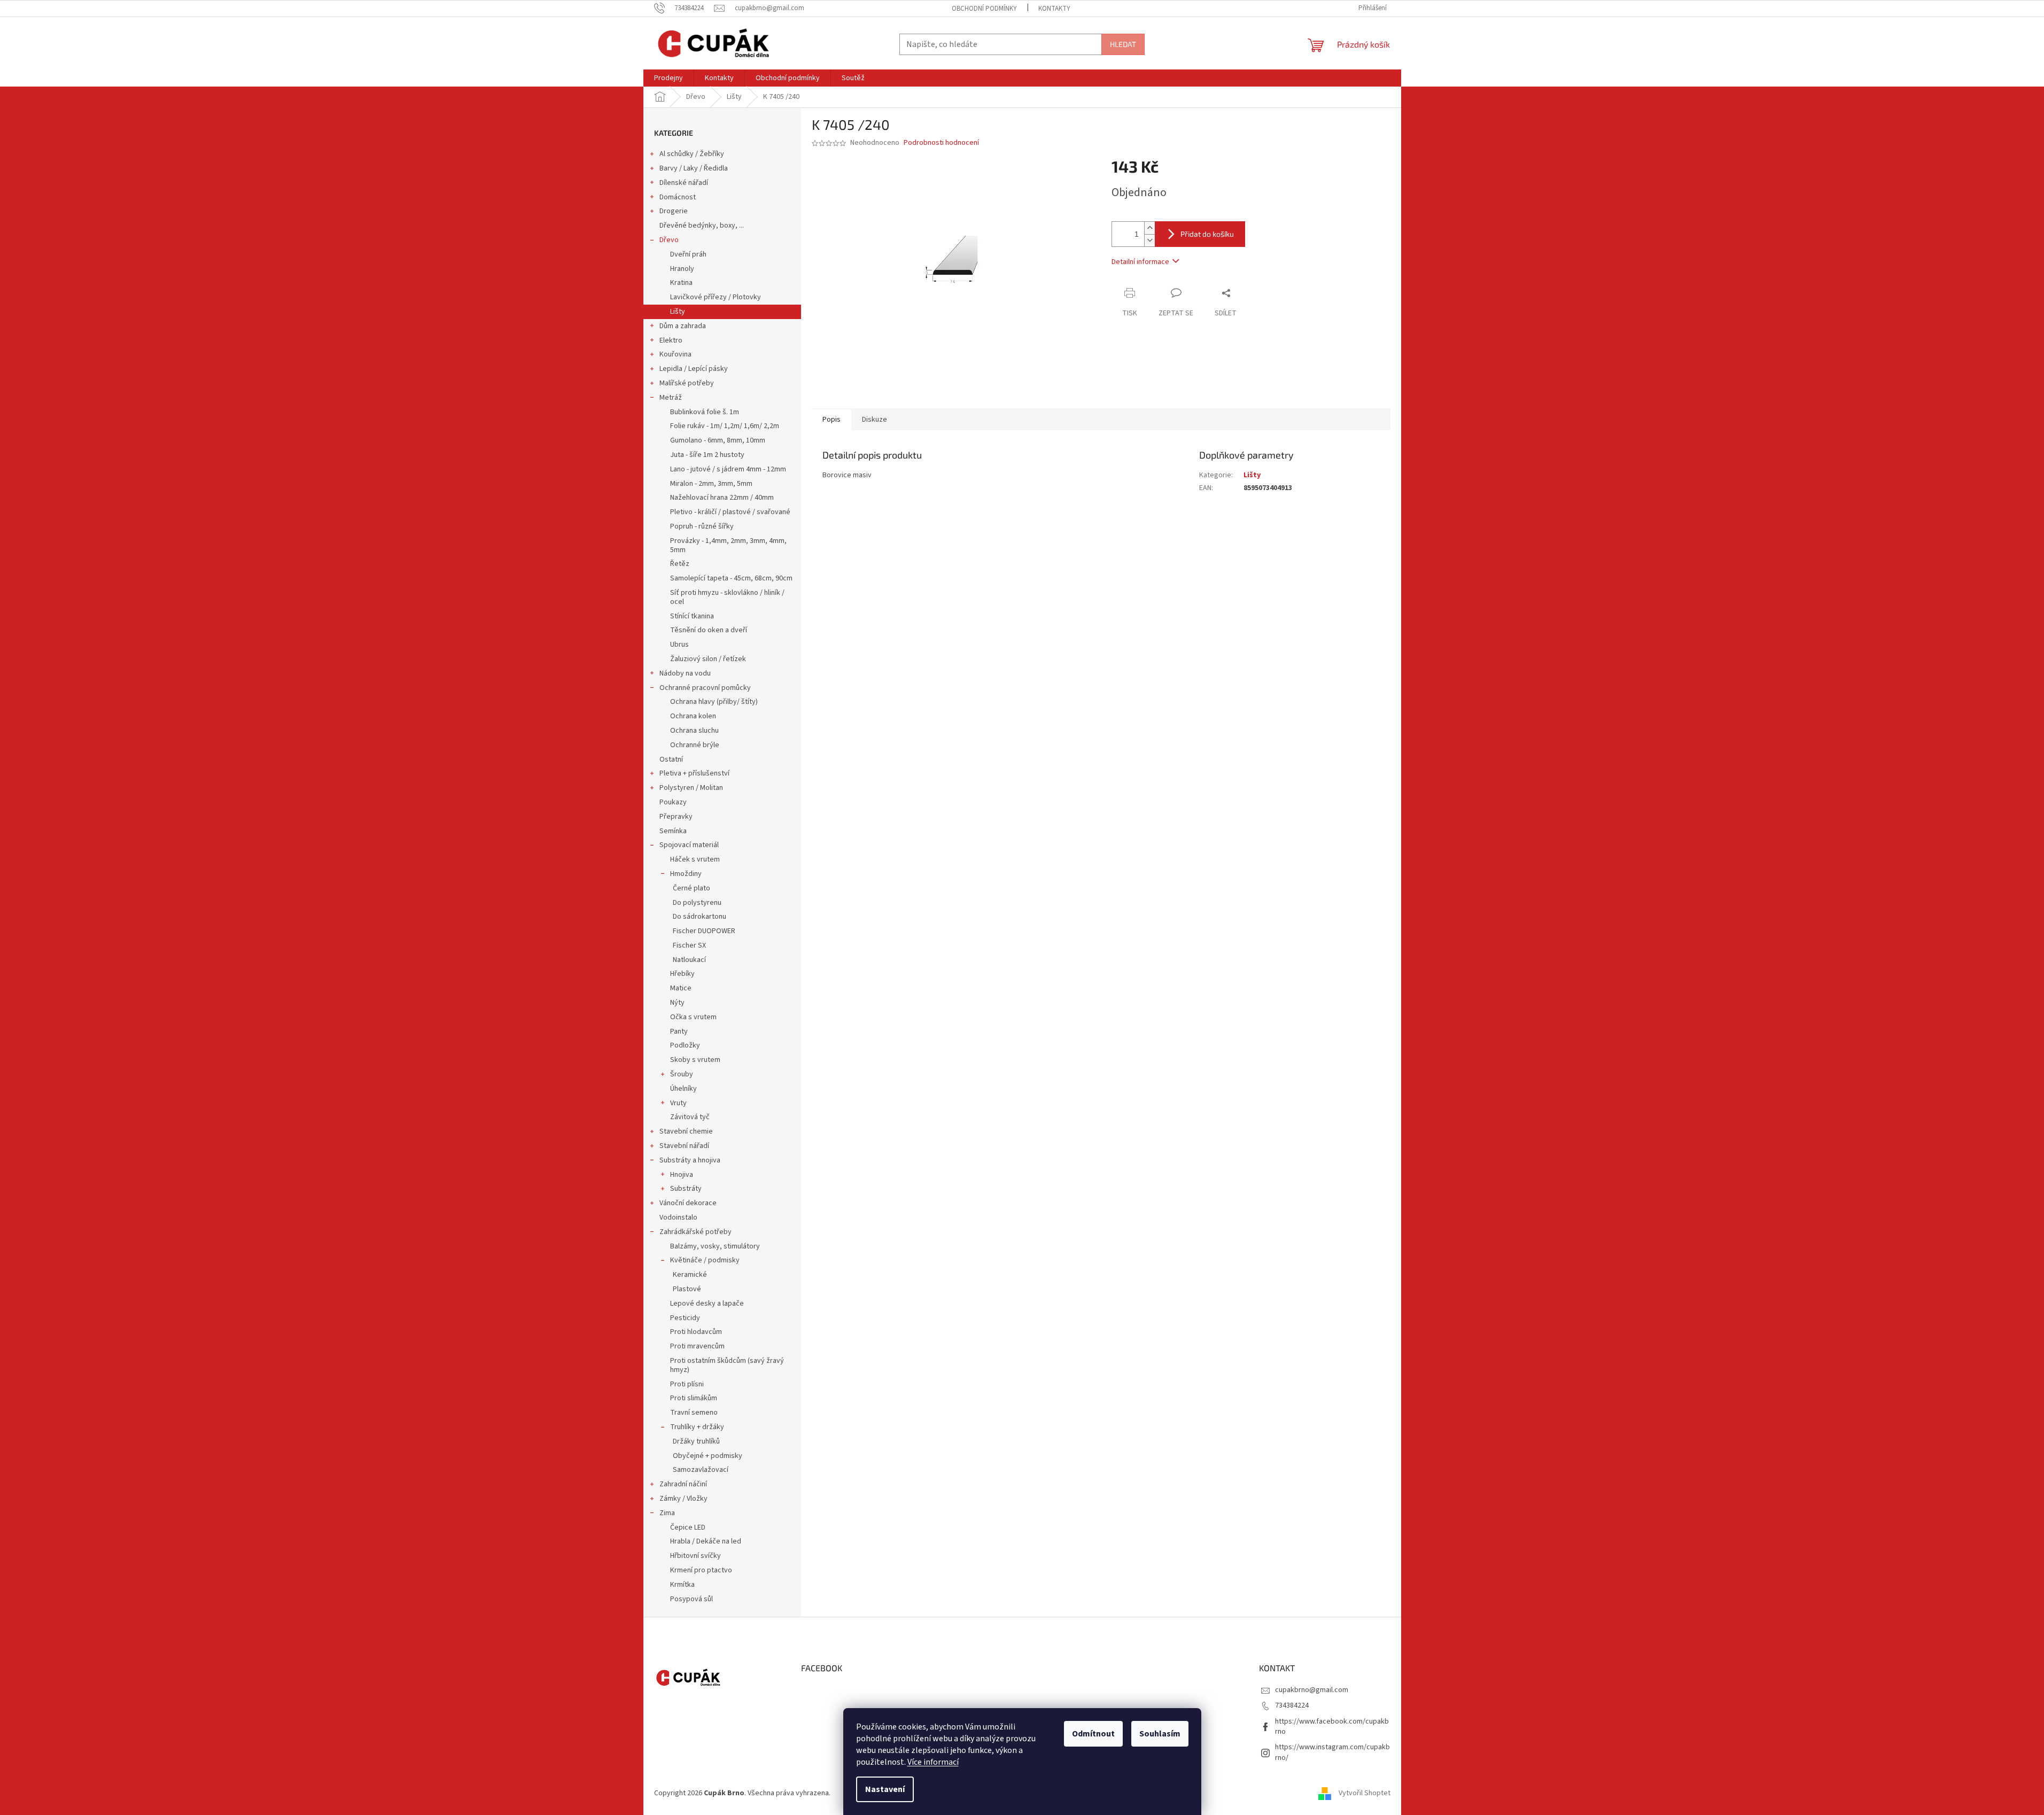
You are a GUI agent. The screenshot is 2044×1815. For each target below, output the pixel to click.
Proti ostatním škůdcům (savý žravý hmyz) (727, 1365)
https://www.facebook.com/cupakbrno (1332, 1727)
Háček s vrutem (695, 859)
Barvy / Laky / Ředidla (694, 168)
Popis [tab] (831, 420)
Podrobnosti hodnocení (941, 143)
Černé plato (691, 888)
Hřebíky (682, 974)
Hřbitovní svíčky (695, 1556)
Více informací (933, 1762)
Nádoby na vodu (685, 673)
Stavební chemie (686, 1131)
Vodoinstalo (678, 1217)
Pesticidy (685, 1318)
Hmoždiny (686, 874)
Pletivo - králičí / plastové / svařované (730, 512)
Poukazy (673, 802)
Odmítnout (1093, 1734)
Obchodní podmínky (984, 9)
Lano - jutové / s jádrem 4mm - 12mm (728, 469)
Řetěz (680, 564)
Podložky (685, 1045)
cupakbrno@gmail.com (1312, 1690)
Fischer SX (689, 945)
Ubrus (679, 645)
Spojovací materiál (689, 845)
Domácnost (678, 197)
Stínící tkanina (692, 616)
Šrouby (682, 1074)
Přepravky (676, 817)
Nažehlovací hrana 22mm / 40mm (722, 498)
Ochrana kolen (693, 716)
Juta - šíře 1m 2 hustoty (707, 455)
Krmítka (682, 1585)
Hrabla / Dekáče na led (706, 1541)
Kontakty (1054, 9)
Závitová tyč (690, 1117)
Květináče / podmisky (705, 1260)
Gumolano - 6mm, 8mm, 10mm (718, 440)
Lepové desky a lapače (707, 1304)
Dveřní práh (688, 254)
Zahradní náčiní (683, 1484)
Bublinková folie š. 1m (705, 412)
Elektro (671, 340)
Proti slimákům (694, 1398)
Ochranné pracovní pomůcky (705, 688)
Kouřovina (675, 354)
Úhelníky (683, 1089)
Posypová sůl (691, 1599)
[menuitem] (669, 78)
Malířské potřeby (687, 383)
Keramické (690, 1275)
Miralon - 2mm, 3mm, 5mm (711, 484)
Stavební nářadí (684, 1146)
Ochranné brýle (695, 745)
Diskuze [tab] (875, 420)
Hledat (1123, 44)
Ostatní (671, 759)
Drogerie (674, 211)
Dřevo (669, 240)
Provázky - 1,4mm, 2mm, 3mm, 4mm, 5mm (728, 545)
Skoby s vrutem (695, 1060)
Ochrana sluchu (694, 731)
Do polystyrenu (697, 903)
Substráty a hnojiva (690, 1160)
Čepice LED (688, 1527)
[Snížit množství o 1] (1149, 240)
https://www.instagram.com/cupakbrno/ (1332, 1752)
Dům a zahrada (683, 326)
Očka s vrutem (693, 1017)
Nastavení (885, 1789)
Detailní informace (1140, 262)
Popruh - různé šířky (702, 526)
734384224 (1292, 1705)
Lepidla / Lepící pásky (694, 369)
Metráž (671, 398)
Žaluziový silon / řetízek (708, 659)
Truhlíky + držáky (697, 1427)
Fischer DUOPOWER (704, 931)
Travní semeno (694, 1413)
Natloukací (689, 960)
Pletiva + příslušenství (694, 773)
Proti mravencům (697, 1346)
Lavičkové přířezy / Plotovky (716, 297)
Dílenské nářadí (684, 183)
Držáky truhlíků (696, 1441)
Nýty (677, 1003)
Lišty (678, 312)
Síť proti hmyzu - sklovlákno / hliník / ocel (727, 597)
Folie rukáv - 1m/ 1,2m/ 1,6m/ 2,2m (725, 426)
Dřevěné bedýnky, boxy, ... (702, 226)
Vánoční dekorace (688, 1203)
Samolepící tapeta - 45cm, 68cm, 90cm (731, 578)
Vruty (678, 1103)
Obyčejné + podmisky (708, 1456)
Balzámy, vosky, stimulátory (715, 1246)
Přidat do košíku (1207, 234)
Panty (679, 1031)
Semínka (673, 831)
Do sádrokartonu (700, 917)
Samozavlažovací (701, 1470)
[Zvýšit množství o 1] (1149, 228)
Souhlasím (1160, 1734)
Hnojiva (682, 1175)
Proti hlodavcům (696, 1332)
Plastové (687, 1289)
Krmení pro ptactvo (701, 1570)
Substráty (686, 1189)
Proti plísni (687, 1384)
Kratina (681, 283)
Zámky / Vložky (683, 1499)
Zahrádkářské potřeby (695, 1232)
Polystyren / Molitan (691, 788)
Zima (667, 1513)
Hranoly (682, 269)
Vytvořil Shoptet (1365, 1793)
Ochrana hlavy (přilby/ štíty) (714, 702)
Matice (681, 988)
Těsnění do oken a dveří (709, 630)
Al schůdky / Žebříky (692, 154)
